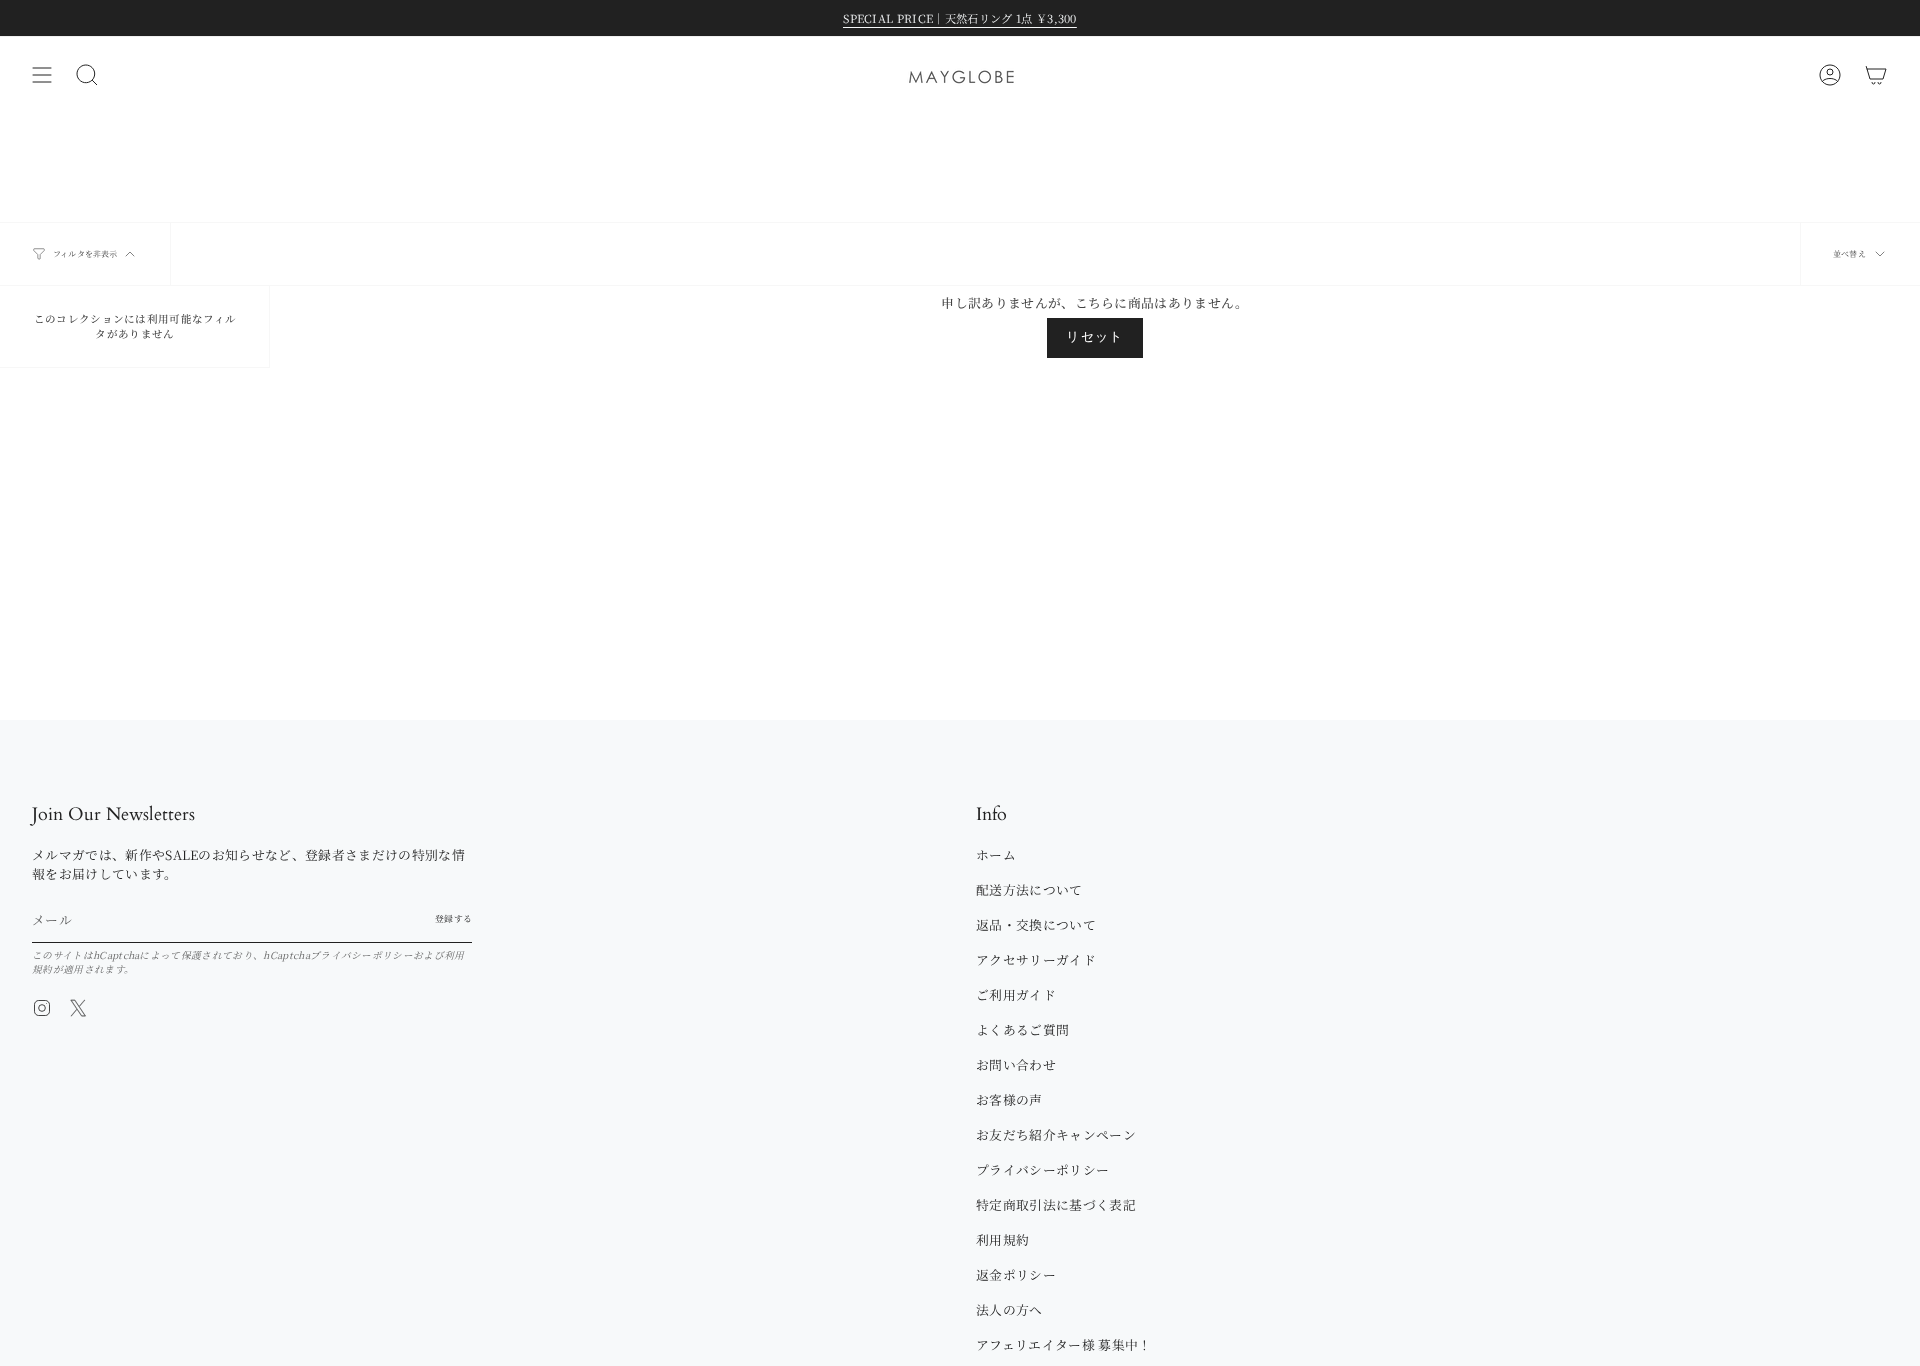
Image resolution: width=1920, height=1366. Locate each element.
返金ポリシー (1016, 1274)
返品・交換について (1036, 924)
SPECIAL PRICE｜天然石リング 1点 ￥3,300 (960, 18)
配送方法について (1029, 889)
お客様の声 (1009, 1099)
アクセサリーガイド (1036, 959)
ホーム (996, 854)
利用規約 (1002, 1239)
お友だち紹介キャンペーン (1056, 1134)
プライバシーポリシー (361, 955)
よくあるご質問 (1022, 1029)
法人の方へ (1009, 1309)
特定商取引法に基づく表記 (1056, 1204)
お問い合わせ (1016, 1064)
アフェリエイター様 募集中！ (1063, 1344)
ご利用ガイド (1016, 994)
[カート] (1876, 75)
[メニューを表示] (42, 75)
